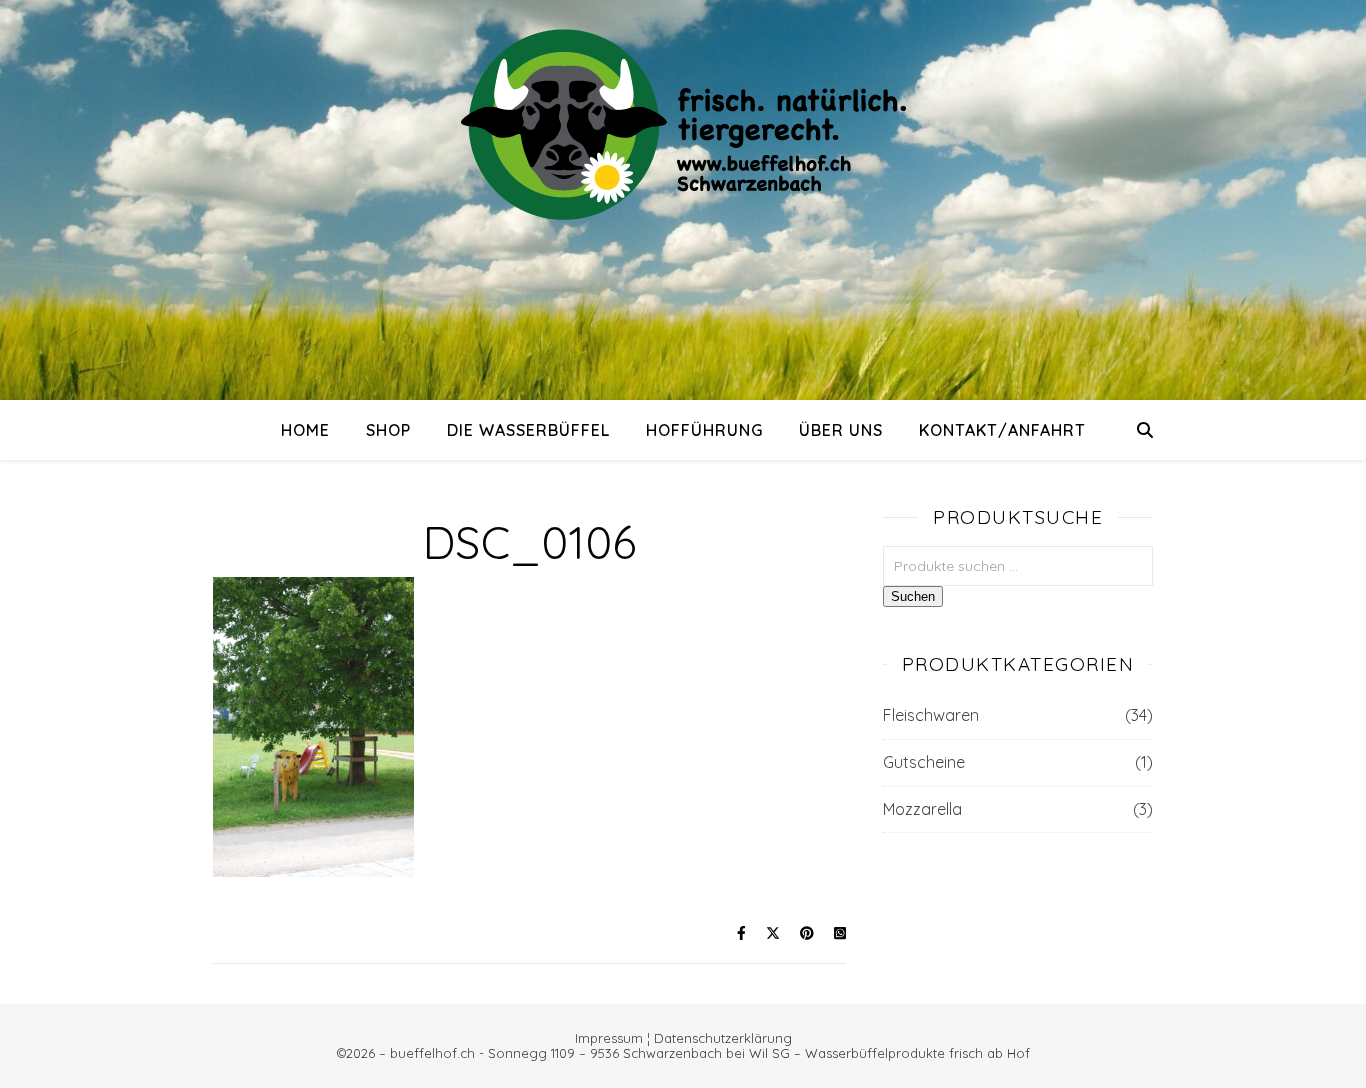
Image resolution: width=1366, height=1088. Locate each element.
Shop (388, 430)
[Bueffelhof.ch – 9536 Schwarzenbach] (683, 123)
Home (305, 430)
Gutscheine (924, 762)
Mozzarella (922, 809)
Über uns (841, 430)
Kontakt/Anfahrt (1002, 430)
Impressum (609, 1038)
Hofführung (704, 430)
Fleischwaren (931, 715)
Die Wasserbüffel (528, 430)
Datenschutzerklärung (723, 1038)
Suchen (913, 596)
